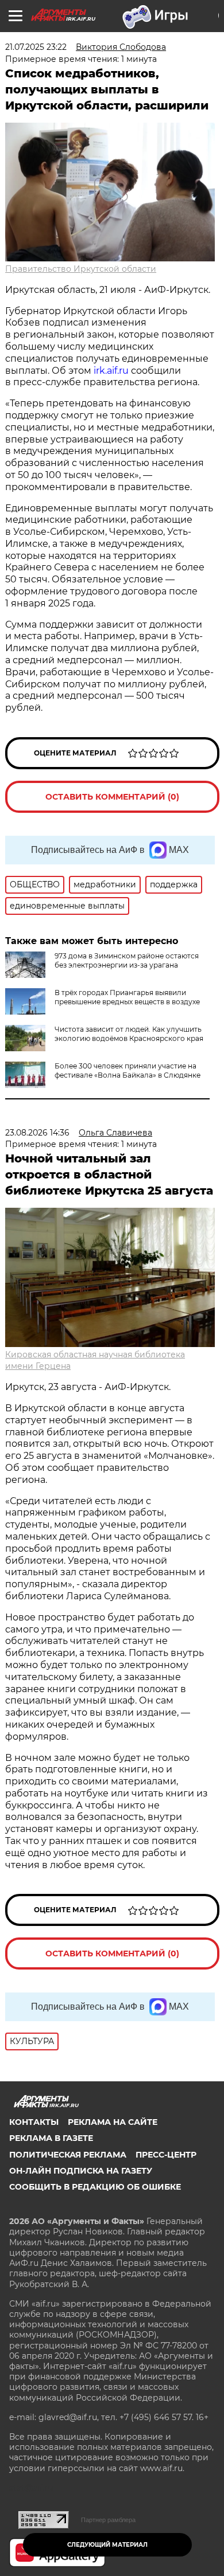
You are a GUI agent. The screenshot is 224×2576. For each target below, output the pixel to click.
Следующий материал (107, 2545)
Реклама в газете (51, 2138)
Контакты (34, 2122)
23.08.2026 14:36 (37, 1133)
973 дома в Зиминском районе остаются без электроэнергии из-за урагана (127, 960)
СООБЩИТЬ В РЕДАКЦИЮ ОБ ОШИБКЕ (95, 2187)
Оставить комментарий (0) (112, 797)
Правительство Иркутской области (81, 269)
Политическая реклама (68, 2155)
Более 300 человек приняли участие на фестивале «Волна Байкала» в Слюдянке (128, 1070)
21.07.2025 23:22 (36, 47)
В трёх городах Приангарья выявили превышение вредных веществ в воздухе (127, 997)
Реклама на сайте (113, 2122)
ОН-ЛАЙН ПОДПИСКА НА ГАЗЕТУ (81, 2171)
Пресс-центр (166, 2155)
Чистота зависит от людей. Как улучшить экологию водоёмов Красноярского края (129, 1034)
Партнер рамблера (108, 2520)
